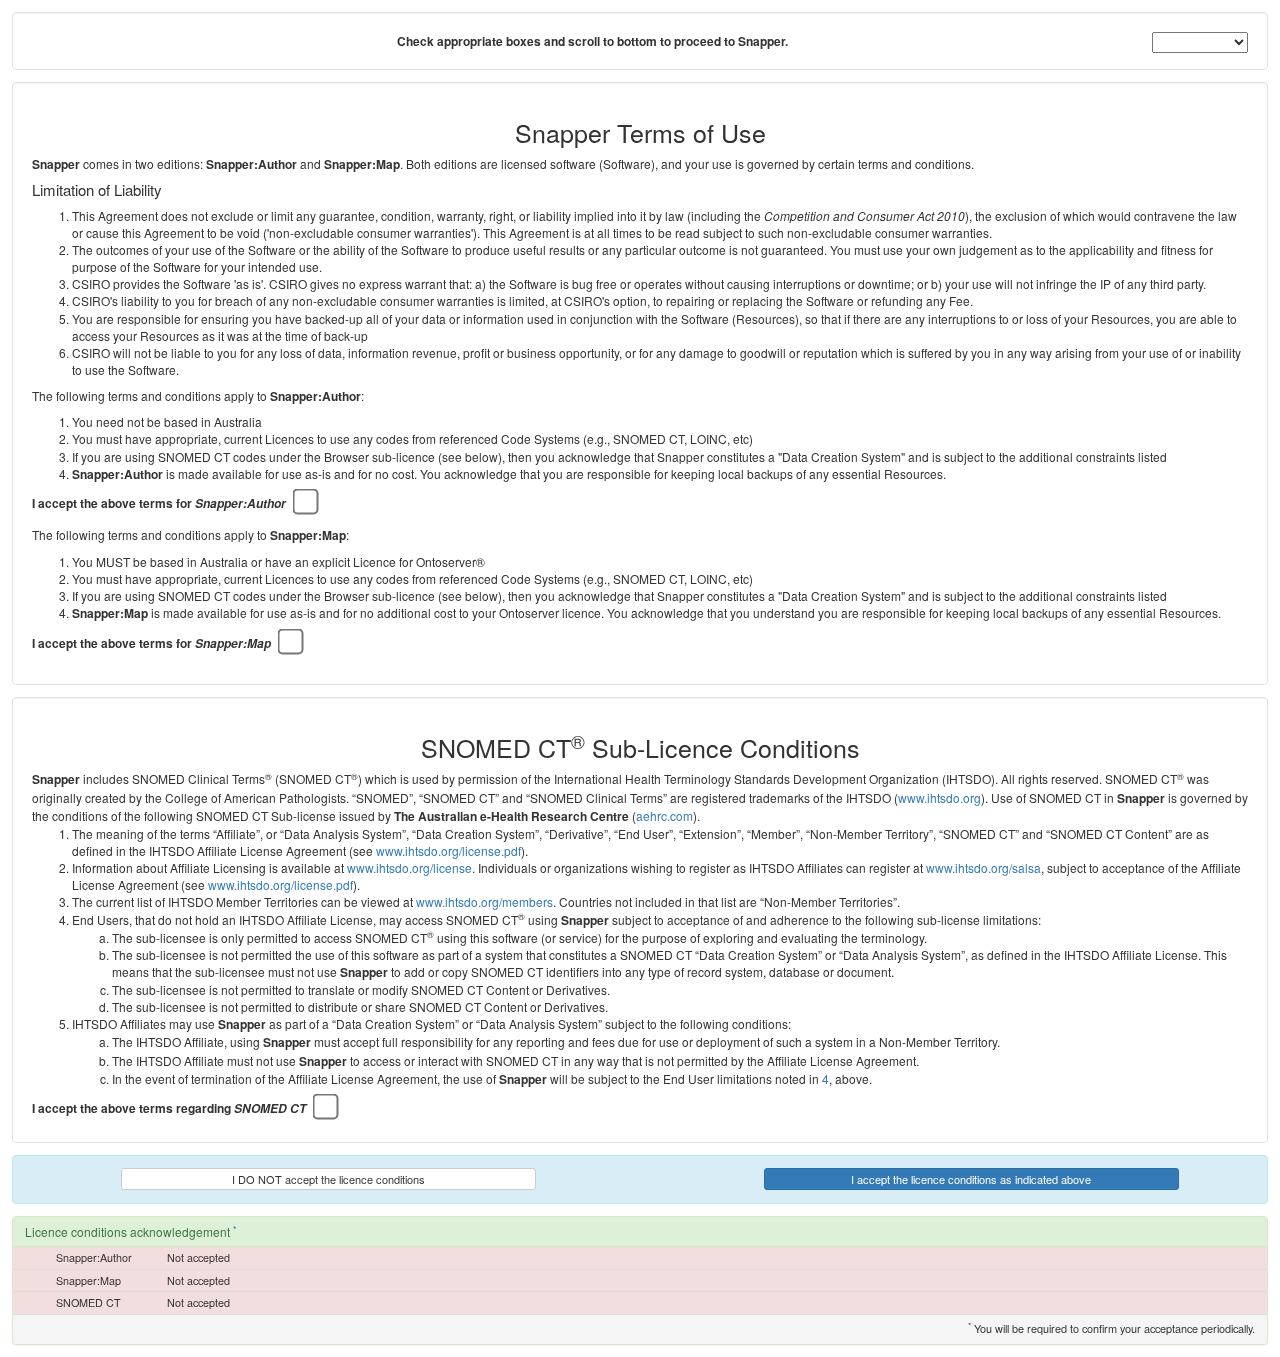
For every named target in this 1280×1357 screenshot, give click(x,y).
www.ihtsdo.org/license (409, 867)
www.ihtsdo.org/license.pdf (448, 850)
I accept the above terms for (159, 503)
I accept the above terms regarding (169, 1108)
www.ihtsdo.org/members (484, 901)
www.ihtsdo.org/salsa (983, 867)
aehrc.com (664, 815)
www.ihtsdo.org (939, 797)
